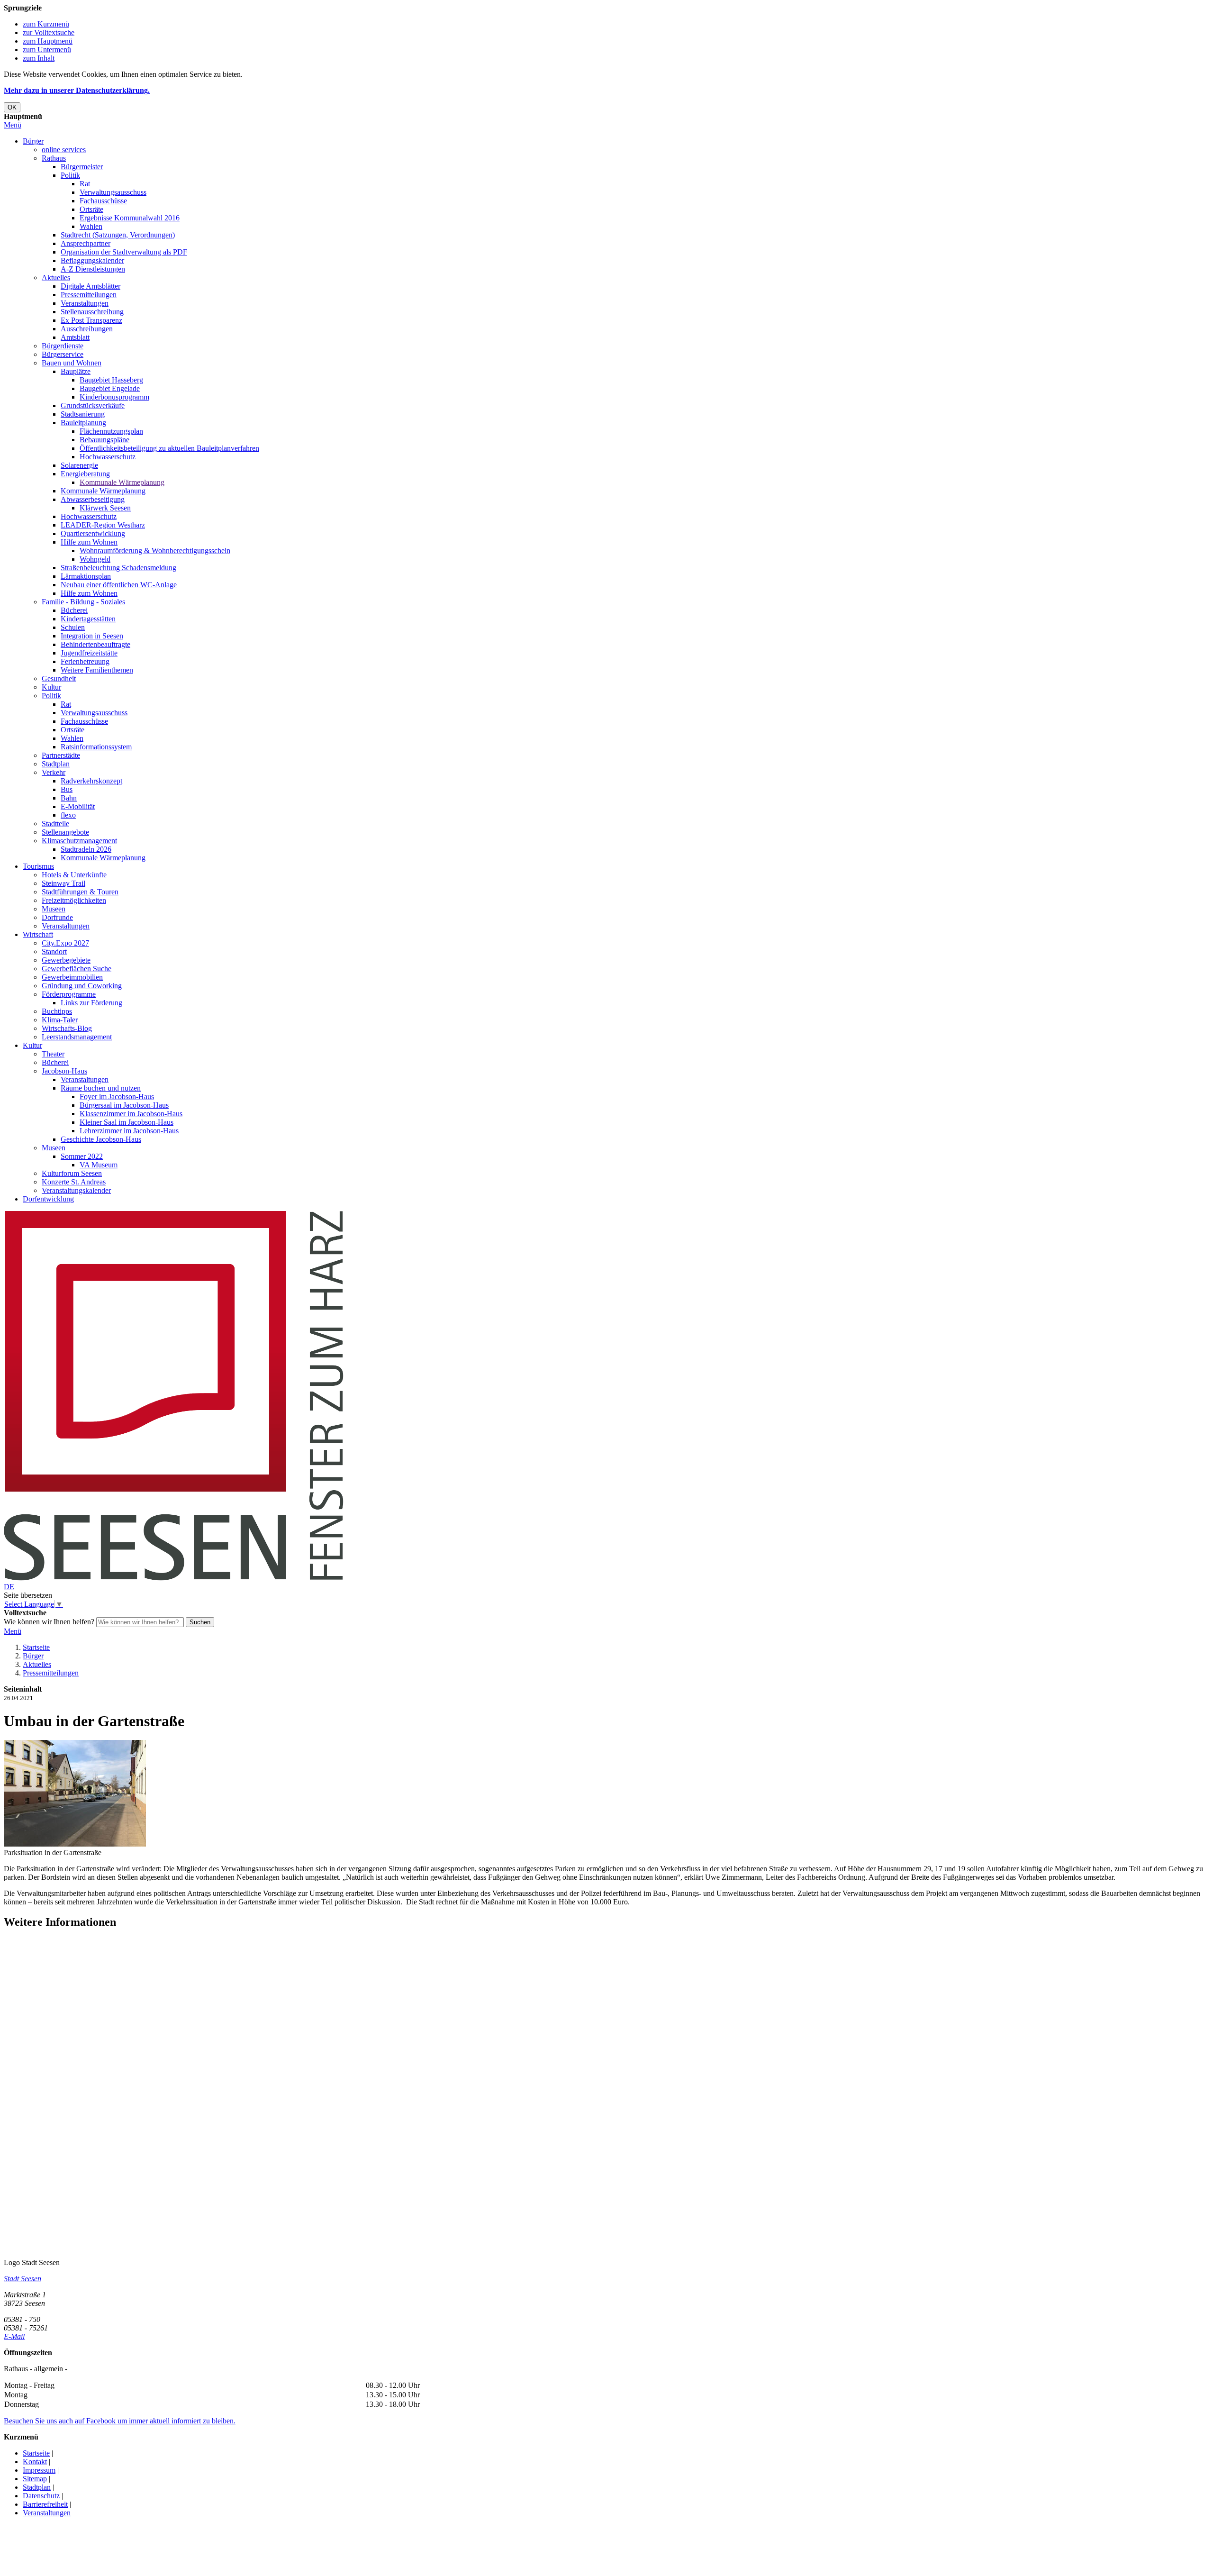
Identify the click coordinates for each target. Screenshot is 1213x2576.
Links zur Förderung (91, 1003)
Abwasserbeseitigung (93, 499)
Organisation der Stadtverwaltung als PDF (124, 252)
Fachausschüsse (103, 201)
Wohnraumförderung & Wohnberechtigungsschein (155, 551)
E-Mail (14, 2336)
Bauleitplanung (83, 423)
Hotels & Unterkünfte (74, 875)
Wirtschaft (38, 934)
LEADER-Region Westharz (103, 525)
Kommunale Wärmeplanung (122, 482)
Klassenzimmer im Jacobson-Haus (131, 1114)
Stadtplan (56, 764)
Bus (67, 789)
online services (64, 150)
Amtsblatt (75, 337)
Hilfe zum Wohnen (89, 542)
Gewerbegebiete (66, 960)
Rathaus (54, 158)
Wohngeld (95, 559)
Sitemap (35, 2479)
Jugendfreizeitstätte (89, 653)
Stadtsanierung (83, 414)
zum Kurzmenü (46, 24)
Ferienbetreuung (85, 661)
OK (12, 107)
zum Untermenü (47, 50)
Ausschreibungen (87, 329)
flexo (68, 815)
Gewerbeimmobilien (72, 977)
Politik (70, 175)
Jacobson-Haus (64, 1071)
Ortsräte (91, 209)
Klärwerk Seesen (105, 508)
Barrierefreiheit (45, 2504)
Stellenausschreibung (92, 312)
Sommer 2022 (82, 1156)
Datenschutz (41, 2496)
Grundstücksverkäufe (93, 405)
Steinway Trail (63, 883)
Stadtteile (55, 824)
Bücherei (74, 610)
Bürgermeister (82, 167)
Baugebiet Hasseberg (111, 380)
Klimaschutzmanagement (79, 841)
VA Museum (99, 1165)
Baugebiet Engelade (110, 388)
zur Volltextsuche (49, 32)
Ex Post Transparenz (91, 320)
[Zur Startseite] (174, 1578)
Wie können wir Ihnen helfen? (49, 1622)
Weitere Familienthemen (97, 670)
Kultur (51, 687)
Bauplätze (76, 371)
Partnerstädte (61, 755)
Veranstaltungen (85, 303)
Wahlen (91, 226)
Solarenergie (79, 465)
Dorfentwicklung (48, 1199)
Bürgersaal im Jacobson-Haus (124, 1105)
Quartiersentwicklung (93, 533)
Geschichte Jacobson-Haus (101, 1139)
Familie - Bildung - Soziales (83, 602)
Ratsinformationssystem (96, 747)
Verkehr (54, 772)
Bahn (69, 798)
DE (9, 1587)
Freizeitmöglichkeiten (74, 900)
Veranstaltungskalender (76, 1190)
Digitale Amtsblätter (91, 286)
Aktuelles (56, 278)
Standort (54, 951)
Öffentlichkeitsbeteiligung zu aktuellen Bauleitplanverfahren (169, 448)
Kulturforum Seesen (72, 1173)
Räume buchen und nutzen (101, 1088)
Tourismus (38, 866)
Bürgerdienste (63, 346)
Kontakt (35, 2462)
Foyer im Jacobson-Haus (117, 1097)
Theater (53, 1054)
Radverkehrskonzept (91, 781)
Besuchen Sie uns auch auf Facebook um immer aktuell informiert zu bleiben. (120, 2421)
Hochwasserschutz (108, 457)
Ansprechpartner (86, 243)
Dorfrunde (57, 917)
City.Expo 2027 (65, 943)
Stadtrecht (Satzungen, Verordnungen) (118, 235)
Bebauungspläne (104, 440)
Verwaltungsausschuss (113, 192)
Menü (13, 125)
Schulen (73, 627)
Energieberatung (85, 474)
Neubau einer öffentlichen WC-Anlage (119, 585)
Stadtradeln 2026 (86, 849)
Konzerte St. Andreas (74, 1182)
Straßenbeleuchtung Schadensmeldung (118, 568)
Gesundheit (59, 678)
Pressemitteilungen (89, 295)
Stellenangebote (65, 832)
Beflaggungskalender (92, 260)
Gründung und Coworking (82, 986)
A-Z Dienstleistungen (93, 269)
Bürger (33, 141)
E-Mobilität (78, 806)
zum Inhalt (39, 58)
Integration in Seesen (92, 636)
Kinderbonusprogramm (114, 397)
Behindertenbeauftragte (95, 644)
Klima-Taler (60, 1020)
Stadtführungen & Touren (80, 892)
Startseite (36, 1647)
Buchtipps (57, 1011)
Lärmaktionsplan (86, 576)
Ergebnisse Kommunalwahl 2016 (130, 218)
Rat (85, 184)
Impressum (39, 2470)
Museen (54, 909)
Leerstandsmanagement (77, 1037)
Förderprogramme (69, 994)
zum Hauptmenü (48, 41)
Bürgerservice (63, 354)
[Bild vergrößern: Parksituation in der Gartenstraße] (75, 1844)
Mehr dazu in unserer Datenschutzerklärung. (77, 90)
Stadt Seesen (23, 2279)
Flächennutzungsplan (111, 431)
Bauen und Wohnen (72, 363)
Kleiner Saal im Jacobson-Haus (127, 1122)
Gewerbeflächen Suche (77, 969)
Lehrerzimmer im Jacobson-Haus (129, 1131)
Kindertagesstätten (88, 619)
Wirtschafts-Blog (67, 1028)
